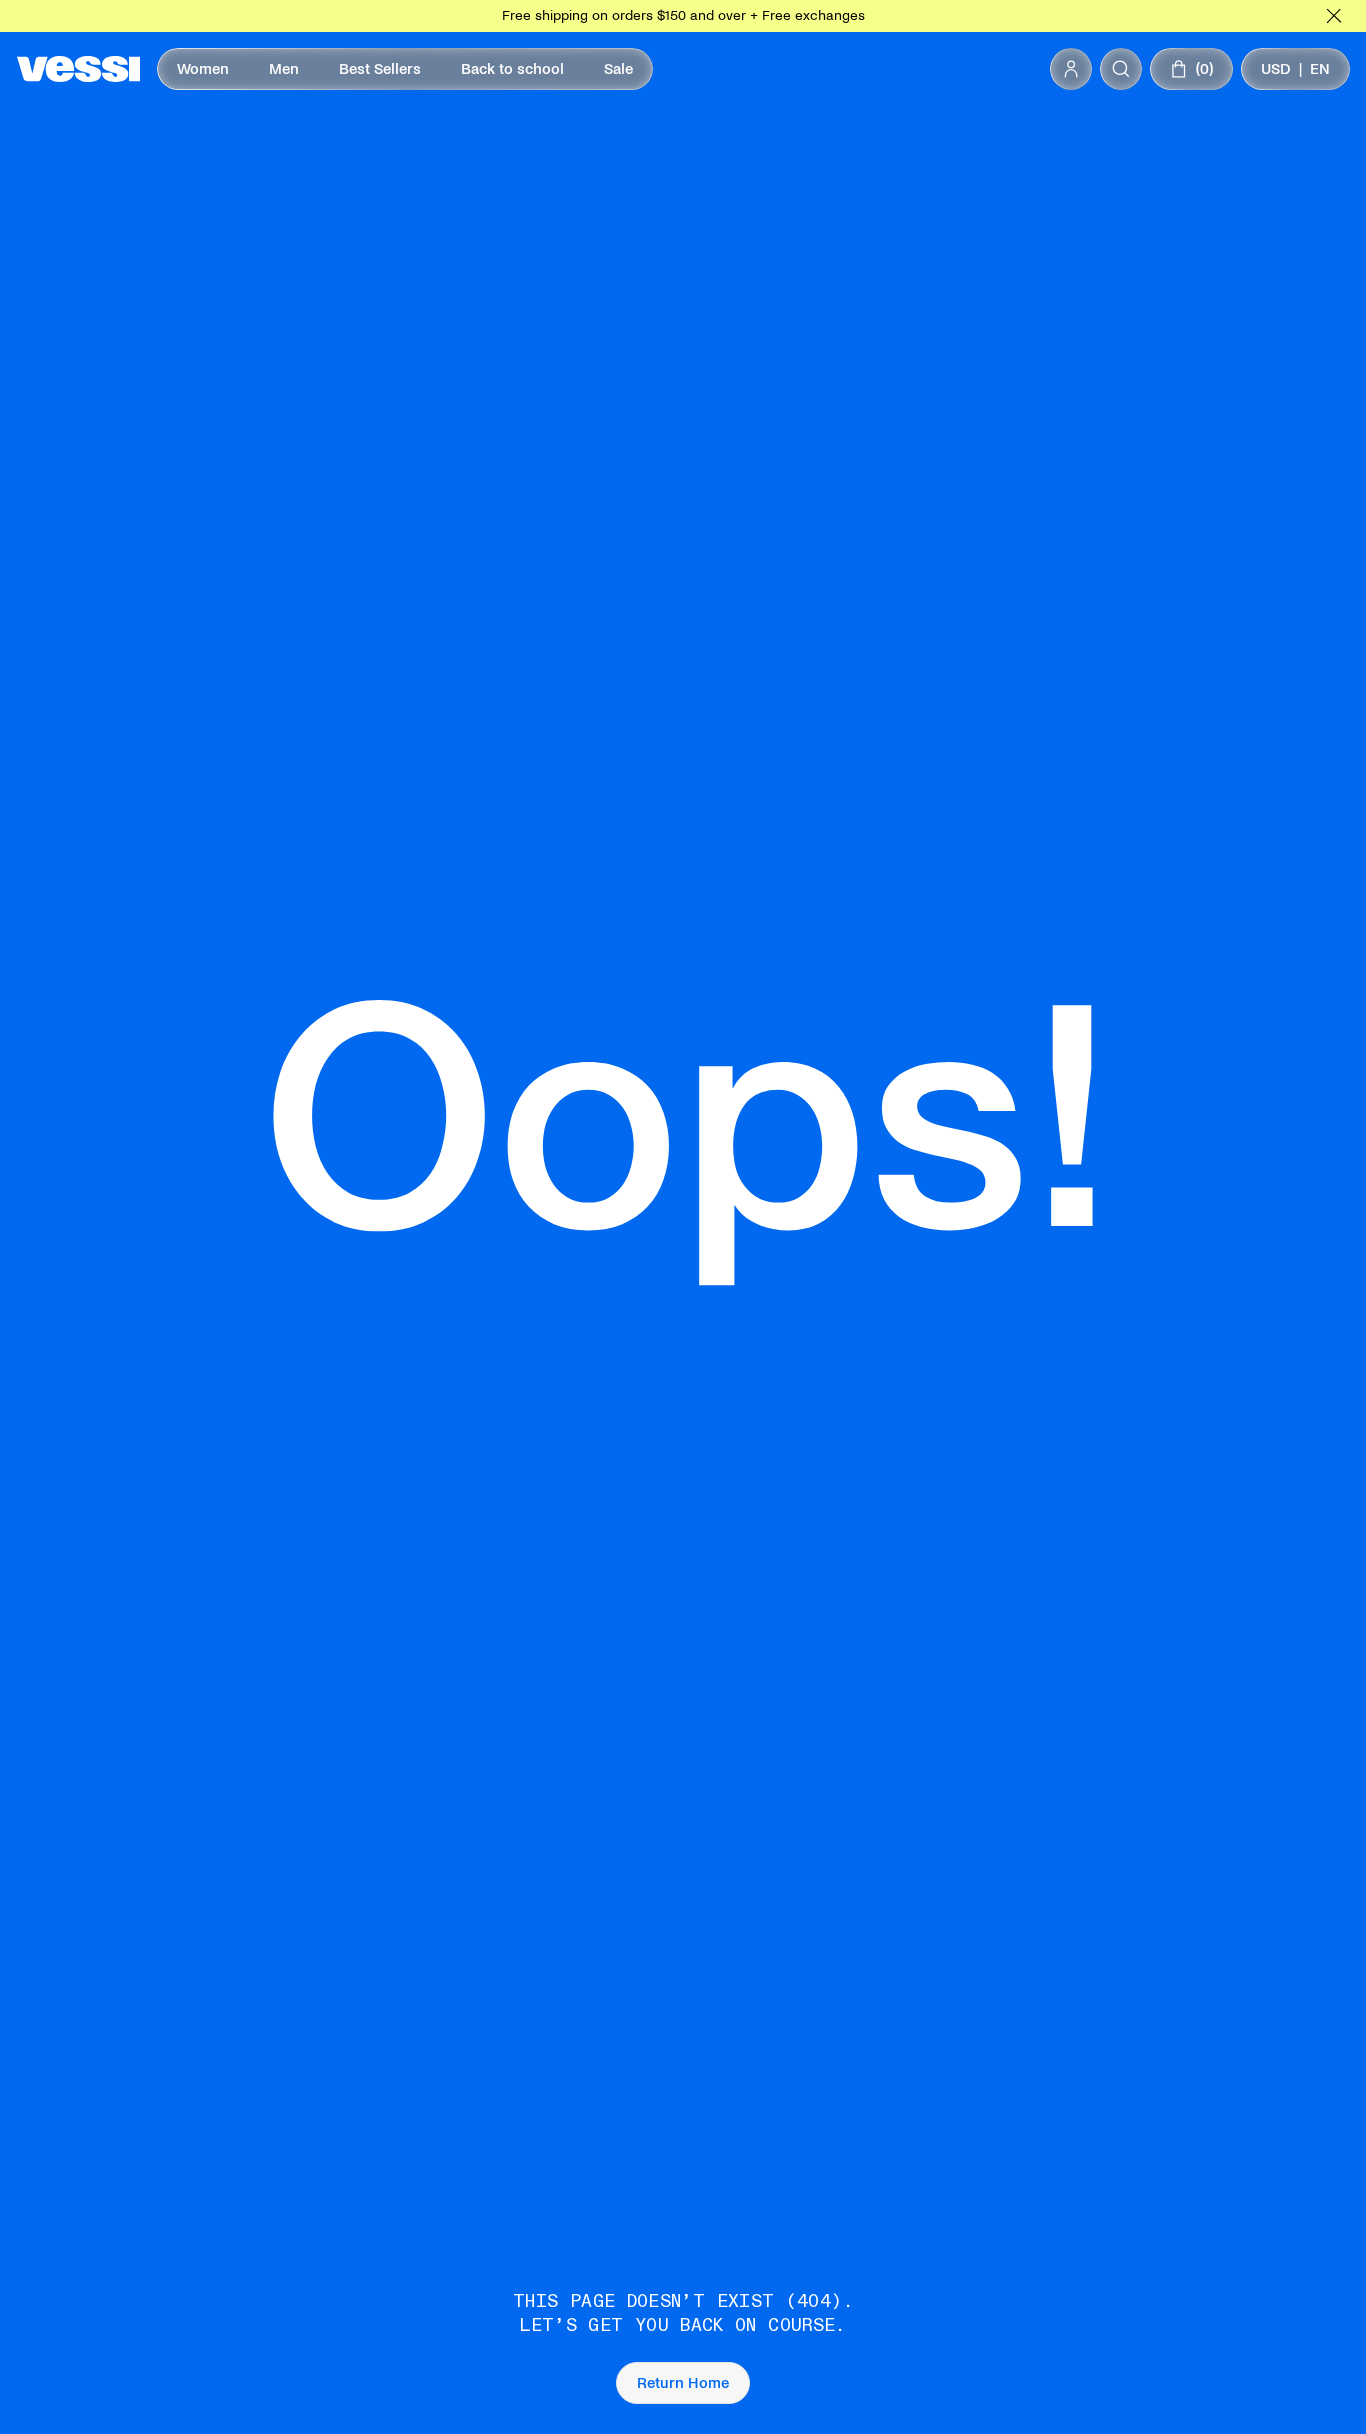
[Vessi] (78, 69)
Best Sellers (380, 69)
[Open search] (1121, 69)
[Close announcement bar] (1334, 16)
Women (203, 69)
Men (284, 69)
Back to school (512, 69)
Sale (618, 69)
